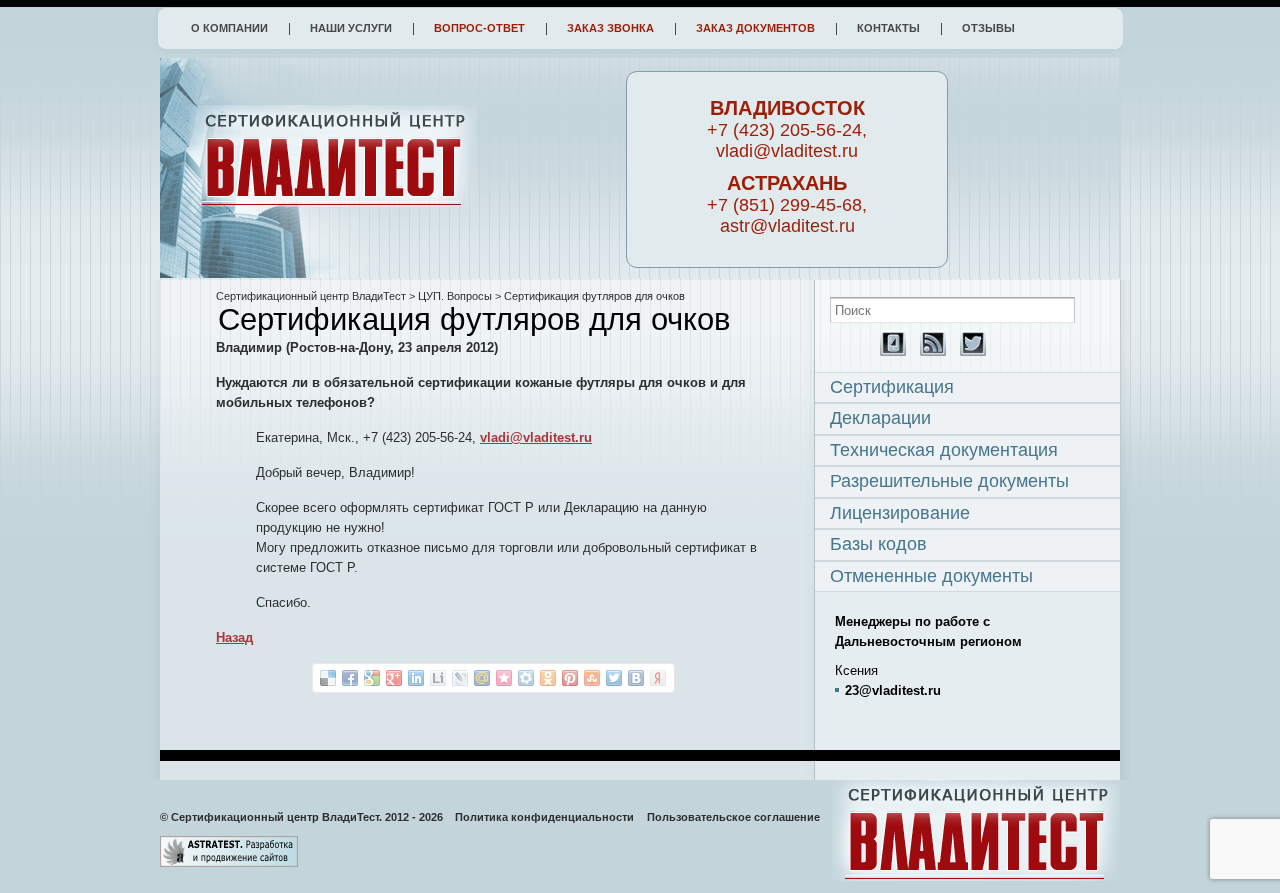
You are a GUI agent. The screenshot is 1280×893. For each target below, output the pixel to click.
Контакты (888, 28)
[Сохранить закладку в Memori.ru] (504, 678)
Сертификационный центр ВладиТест (311, 296)
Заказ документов (755, 28)
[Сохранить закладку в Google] (372, 678)
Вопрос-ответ (479, 28)
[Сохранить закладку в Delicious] (328, 678)
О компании (229, 28)
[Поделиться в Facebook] (350, 678)
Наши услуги (351, 28)
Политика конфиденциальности (544, 817)
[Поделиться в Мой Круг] (526, 678)
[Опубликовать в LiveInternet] (438, 678)
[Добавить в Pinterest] (570, 678)
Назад (234, 637)
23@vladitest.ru (893, 690)
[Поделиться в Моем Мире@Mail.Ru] (482, 678)
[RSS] (928, 351)
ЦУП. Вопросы (455, 296)
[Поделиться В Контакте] (636, 678)
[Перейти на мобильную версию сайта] (888, 351)
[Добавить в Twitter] (614, 678)
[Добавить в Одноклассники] (548, 678)
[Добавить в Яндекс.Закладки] (658, 678)
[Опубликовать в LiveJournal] (460, 678)
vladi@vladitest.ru (536, 437)
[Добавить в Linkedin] (416, 678)
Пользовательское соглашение (733, 817)
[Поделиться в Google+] (394, 678)
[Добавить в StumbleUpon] (592, 678)
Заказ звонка (610, 28)
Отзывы (988, 28)
